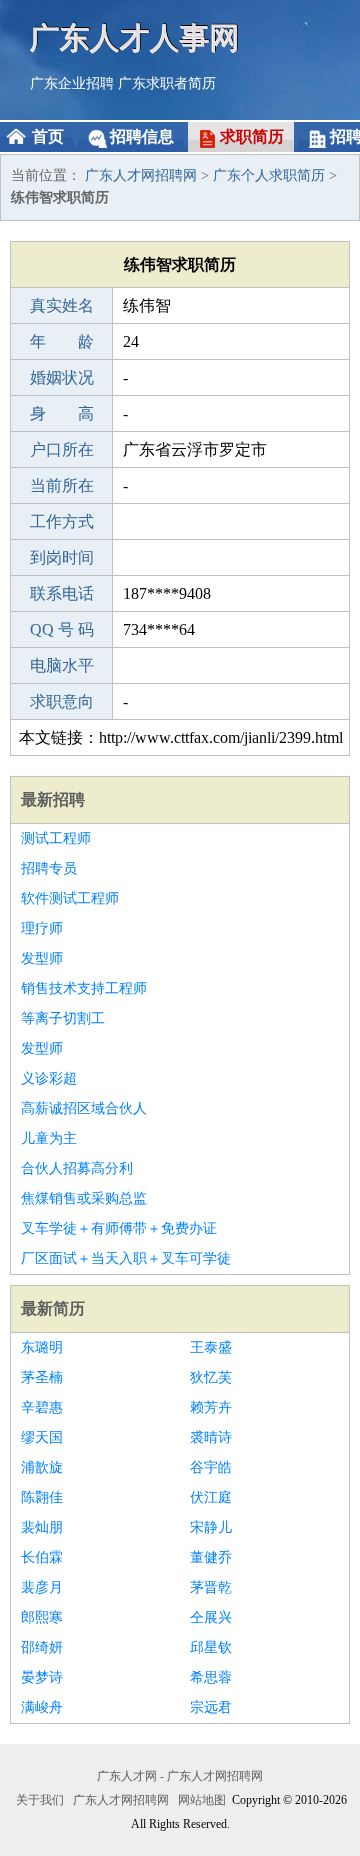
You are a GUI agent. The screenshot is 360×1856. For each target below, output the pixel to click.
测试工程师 (56, 838)
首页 (48, 136)
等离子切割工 (63, 1018)
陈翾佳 (42, 1497)
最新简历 (53, 1308)
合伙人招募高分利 (77, 1168)
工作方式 (62, 521)
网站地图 (202, 1800)
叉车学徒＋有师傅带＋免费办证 (119, 1228)
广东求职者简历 (167, 83)
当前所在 (62, 485)
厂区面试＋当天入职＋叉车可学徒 (126, 1258)
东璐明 (42, 1347)
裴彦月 (42, 1587)
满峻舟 (42, 1707)
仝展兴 (211, 1617)
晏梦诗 (42, 1677)
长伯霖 (42, 1557)
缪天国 (42, 1437)
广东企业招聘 (72, 83)
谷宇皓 (211, 1467)
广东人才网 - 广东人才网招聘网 (180, 1776)
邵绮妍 (42, 1647)
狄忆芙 (211, 1377)
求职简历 (252, 136)
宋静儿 (211, 1527)
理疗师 (42, 928)
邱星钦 (211, 1647)
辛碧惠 (42, 1407)
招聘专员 (49, 868)
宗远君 (211, 1707)
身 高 (62, 413)
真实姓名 (62, 305)
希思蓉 (211, 1677)
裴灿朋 (42, 1527)
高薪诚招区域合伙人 (84, 1108)
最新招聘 (53, 799)
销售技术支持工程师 (84, 988)
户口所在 (62, 449)
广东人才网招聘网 (141, 175)
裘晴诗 (211, 1437)
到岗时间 (62, 557)
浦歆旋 (42, 1467)
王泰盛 (211, 1347)
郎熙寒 (42, 1617)
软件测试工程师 (70, 898)
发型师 (42, 958)
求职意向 (62, 701)
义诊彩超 (49, 1078)
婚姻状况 (62, 377)
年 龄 (62, 341)
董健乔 (211, 1557)
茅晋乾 (211, 1587)
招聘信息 (142, 136)
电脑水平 (62, 665)
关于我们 (40, 1800)
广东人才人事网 (135, 37)
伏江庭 (211, 1497)
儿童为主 (49, 1138)
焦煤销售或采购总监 (84, 1198)
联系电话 (62, 593)
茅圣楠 (42, 1377)
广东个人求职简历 (269, 175)
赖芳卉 (211, 1407)
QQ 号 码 (62, 629)
